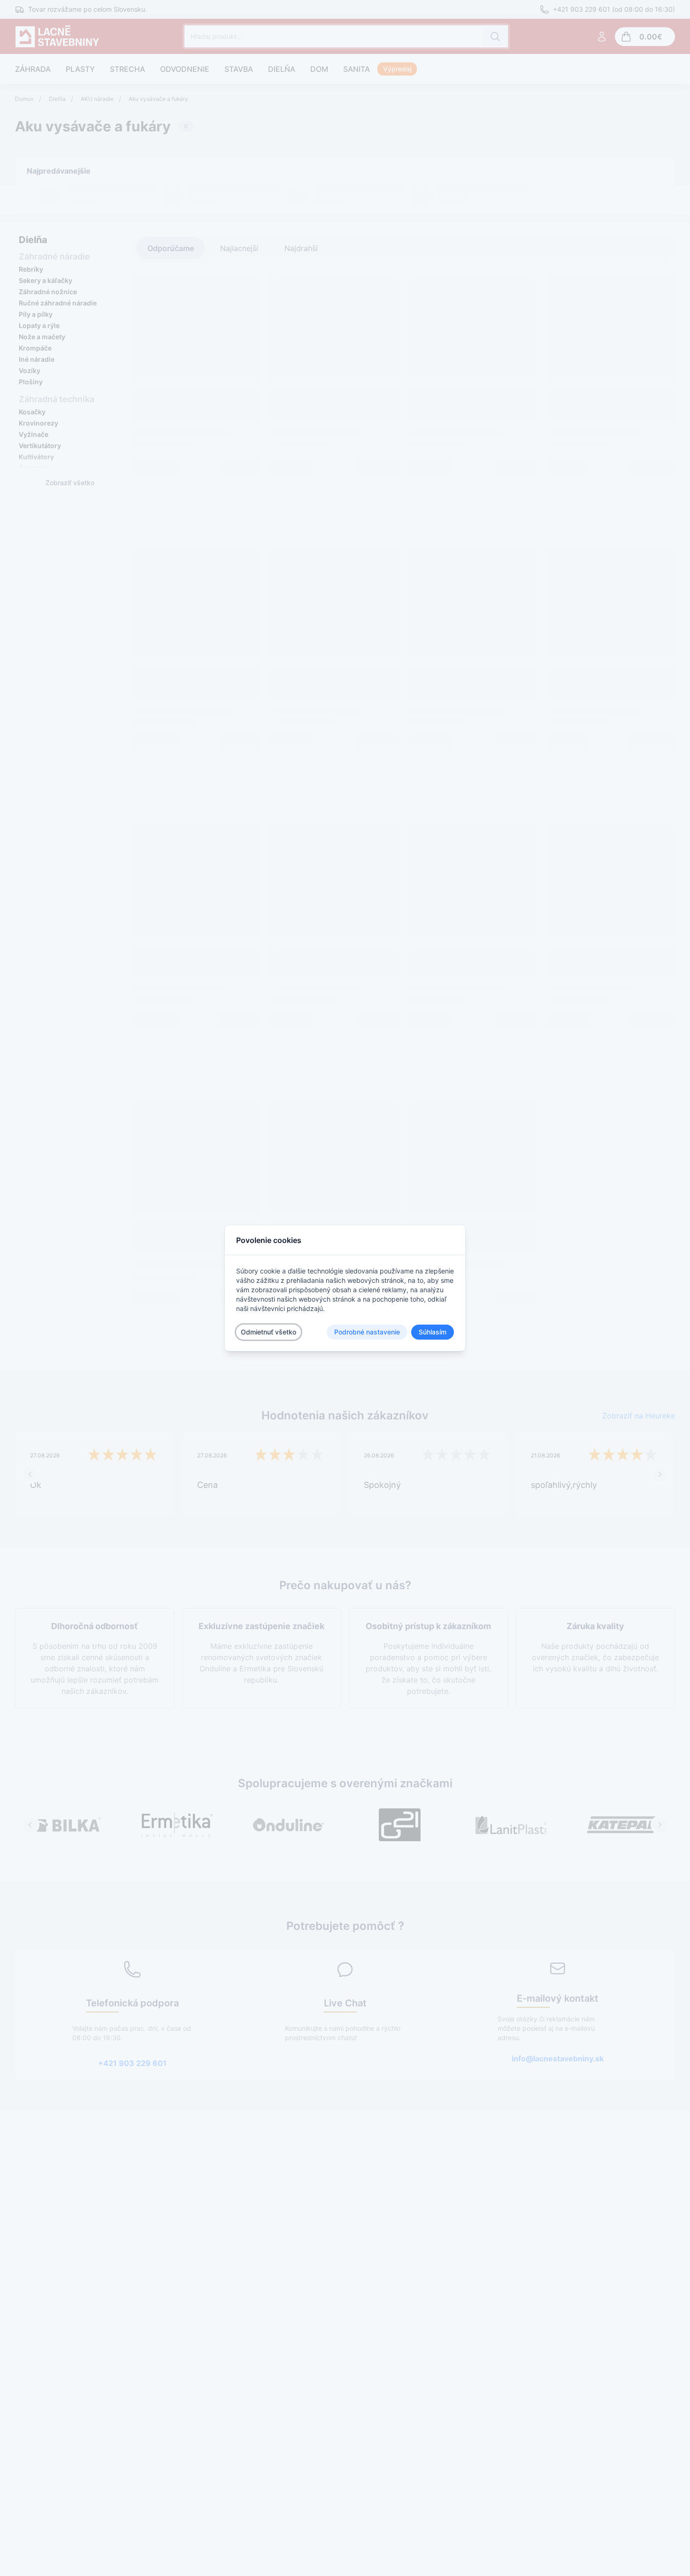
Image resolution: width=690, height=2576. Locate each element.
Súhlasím (433, 1332)
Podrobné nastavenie (367, 1332)
